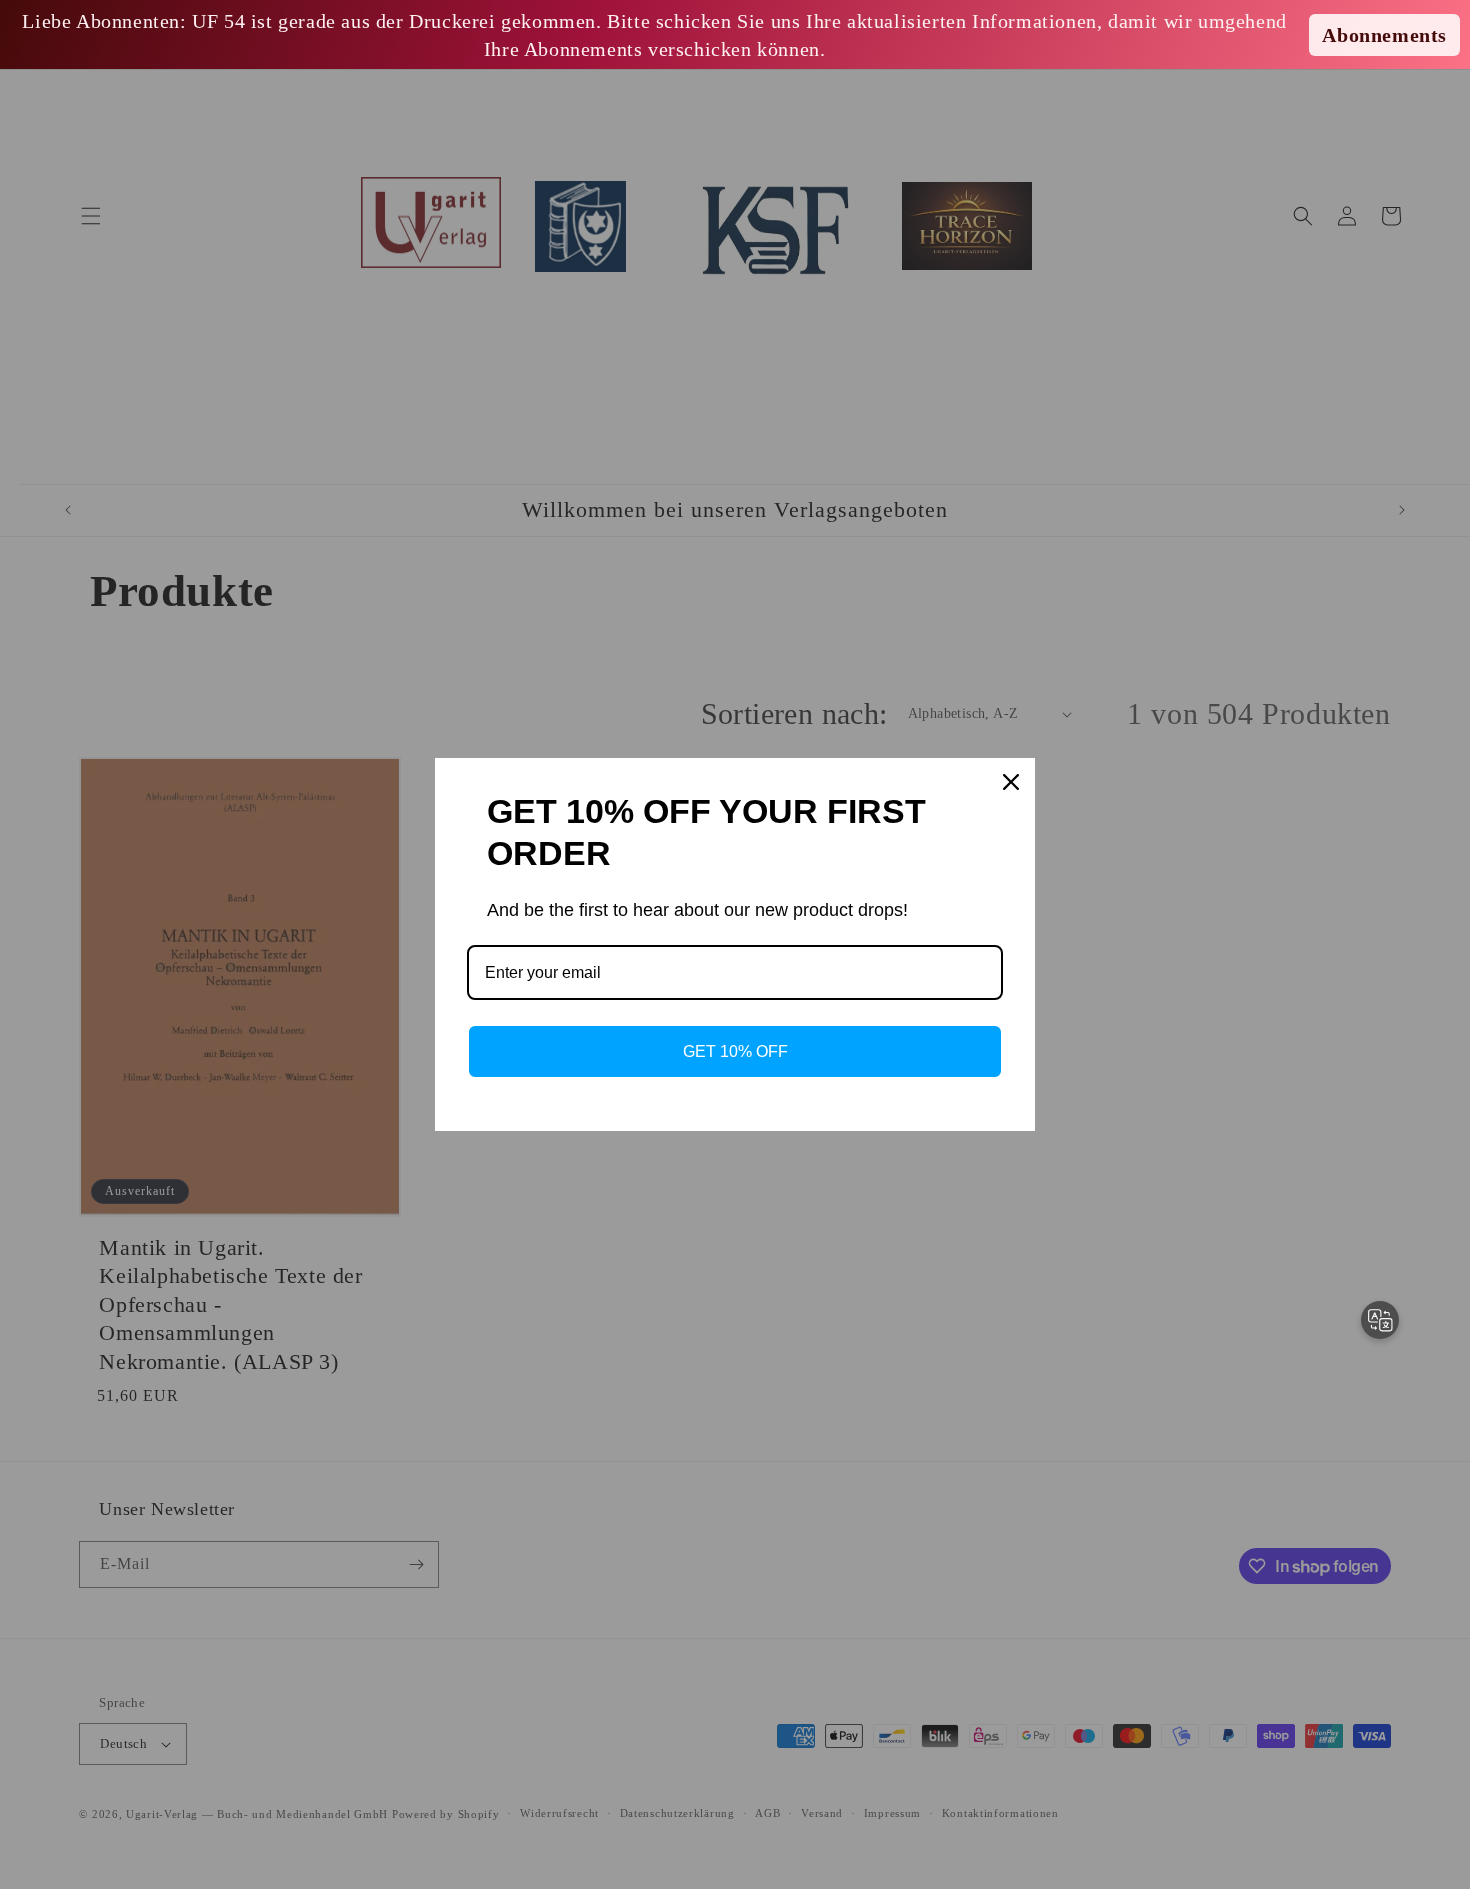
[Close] (1011, 782)
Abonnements (1384, 35)
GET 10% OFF (735, 1051)
